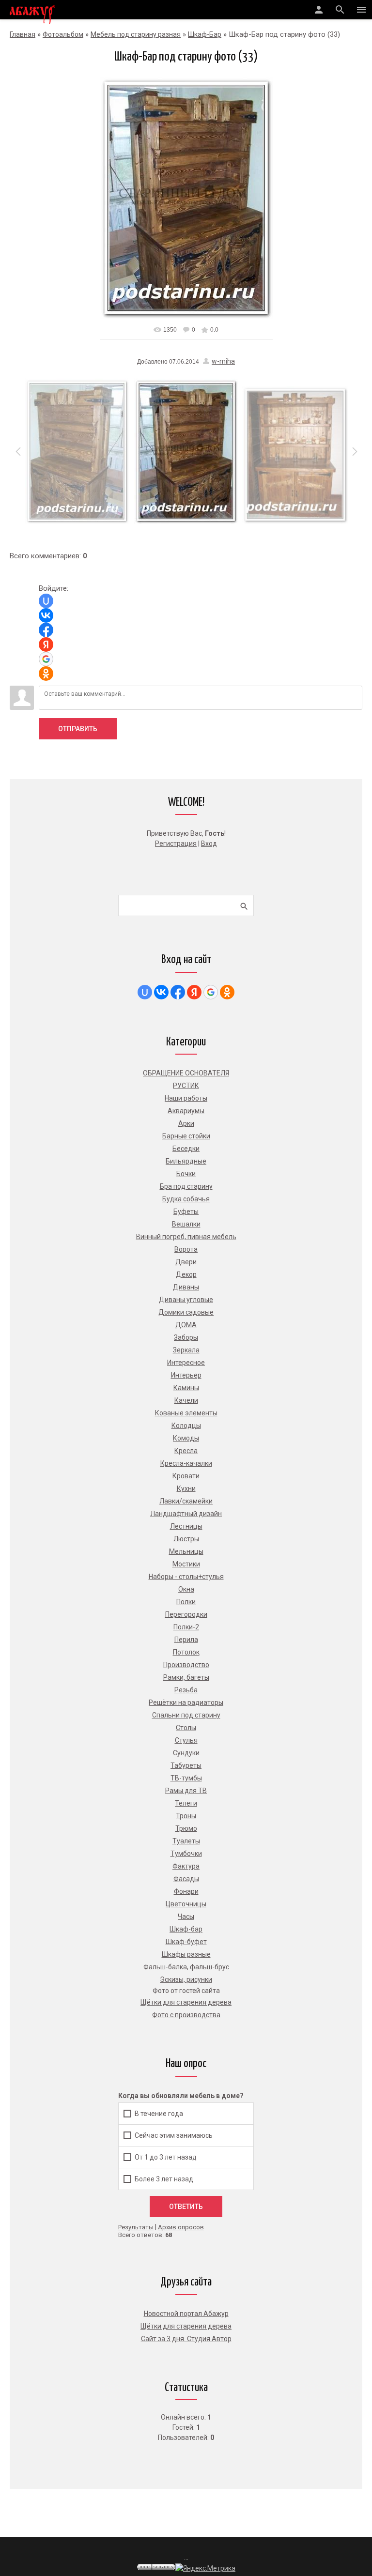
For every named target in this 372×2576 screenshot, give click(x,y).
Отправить (78, 729)
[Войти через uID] (46, 601)
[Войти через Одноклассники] (46, 674)
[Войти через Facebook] (46, 630)
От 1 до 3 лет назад (166, 2157)
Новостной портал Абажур (186, 2314)
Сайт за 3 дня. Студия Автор (186, 2339)
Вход (209, 843)
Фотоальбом (63, 34)
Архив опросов (181, 2227)
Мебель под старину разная (136, 34)
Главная (23, 34)
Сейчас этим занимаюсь (174, 2135)
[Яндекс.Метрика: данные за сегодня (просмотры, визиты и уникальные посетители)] (205, 2568)
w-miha (223, 361)
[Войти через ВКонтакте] (46, 615)
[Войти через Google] (46, 659)
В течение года (159, 2113)
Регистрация (176, 843)
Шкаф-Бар (205, 34)
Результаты (136, 2227)
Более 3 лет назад (164, 2178)
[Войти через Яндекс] (46, 644)
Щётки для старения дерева (186, 2326)
